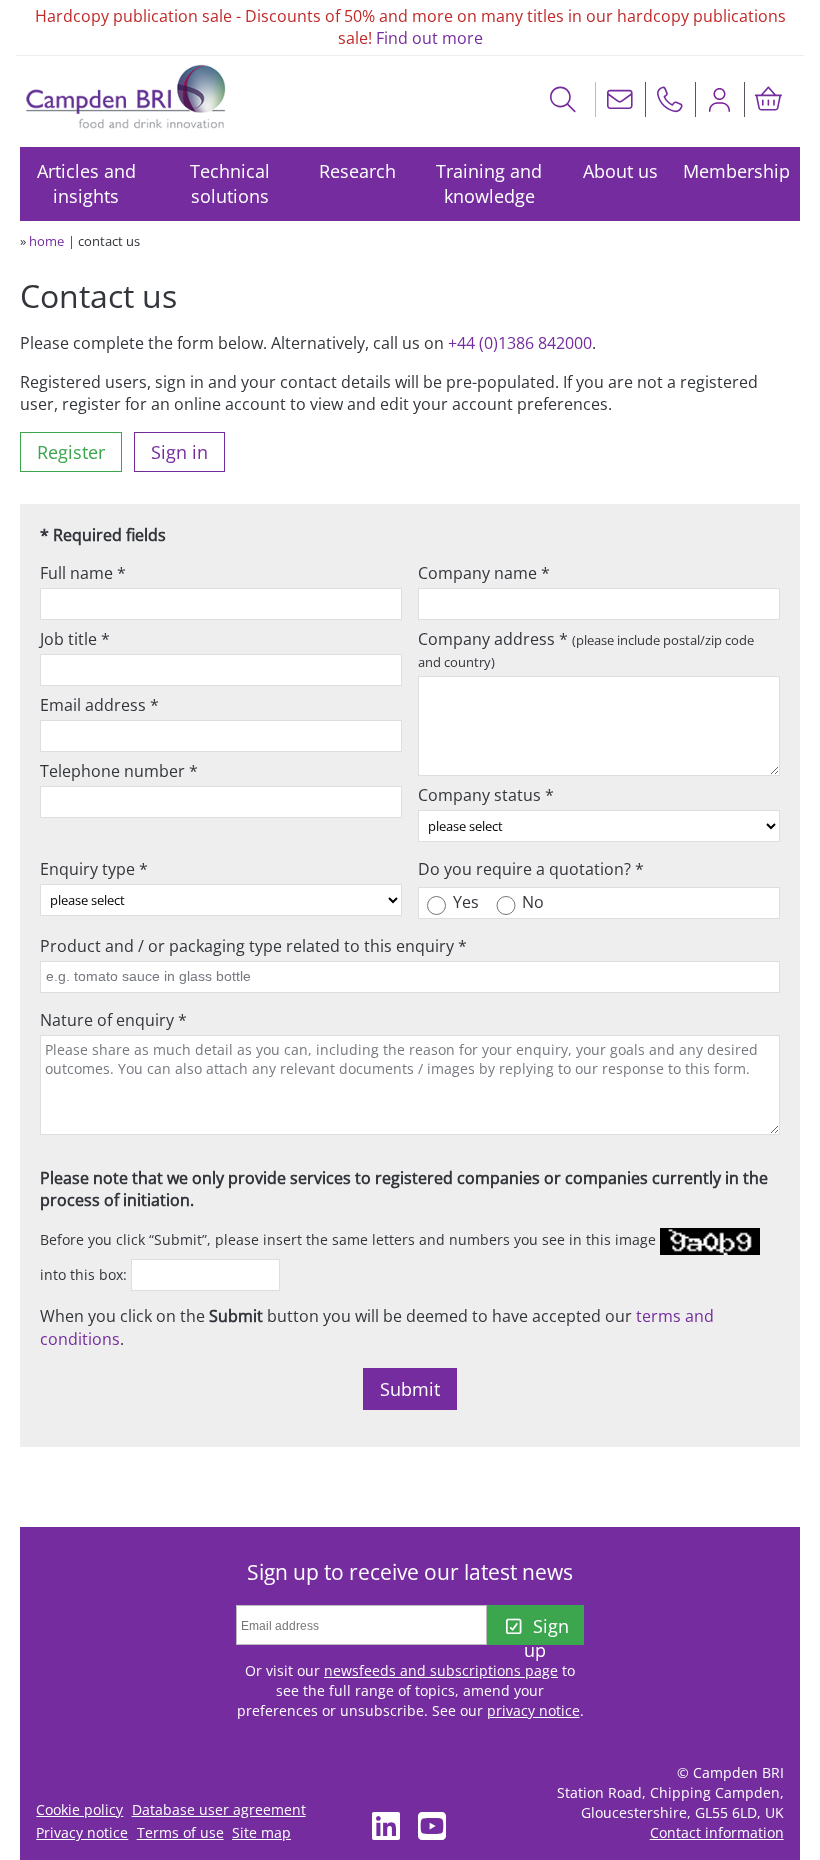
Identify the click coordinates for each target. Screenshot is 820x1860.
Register (71, 452)
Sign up (546, 1629)
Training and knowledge (489, 183)
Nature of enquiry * (113, 1020)
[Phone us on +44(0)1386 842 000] (670, 99)
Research (357, 171)
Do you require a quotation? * (531, 869)
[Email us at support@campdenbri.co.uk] (620, 99)
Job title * (75, 639)
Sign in (179, 452)
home (46, 241)
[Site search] (563, 99)
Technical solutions (230, 183)
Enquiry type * (94, 869)
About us (620, 171)
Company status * (486, 795)
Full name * (83, 573)
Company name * (484, 573)
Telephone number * (119, 771)
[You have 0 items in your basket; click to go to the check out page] (769, 99)
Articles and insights (86, 183)
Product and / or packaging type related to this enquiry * (253, 946)
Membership (736, 171)
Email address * (99, 705)
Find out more (429, 38)
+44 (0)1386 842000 (520, 343)
